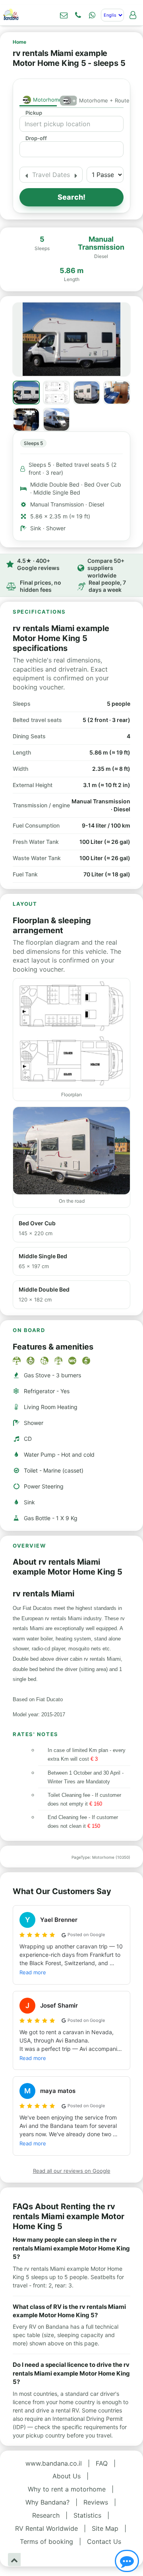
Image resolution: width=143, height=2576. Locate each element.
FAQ (102, 2463)
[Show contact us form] (64, 15)
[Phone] (78, 15)
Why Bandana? (47, 2502)
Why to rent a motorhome (67, 2489)
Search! (71, 197)
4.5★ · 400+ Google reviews (38, 564)
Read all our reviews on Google (72, 2171)
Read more (33, 1972)
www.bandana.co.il (54, 2463)
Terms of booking (46, 2541)
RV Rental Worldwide (46, 2528)
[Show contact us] (127, 2561)
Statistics (87, 2515)
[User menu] (133, 15)
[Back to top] (14, 2560)
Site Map (105, 2528)
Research (46, 2515)
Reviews (96, 2502)
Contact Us (104, 2541)
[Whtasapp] (92, 15)
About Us (67, 2476)
